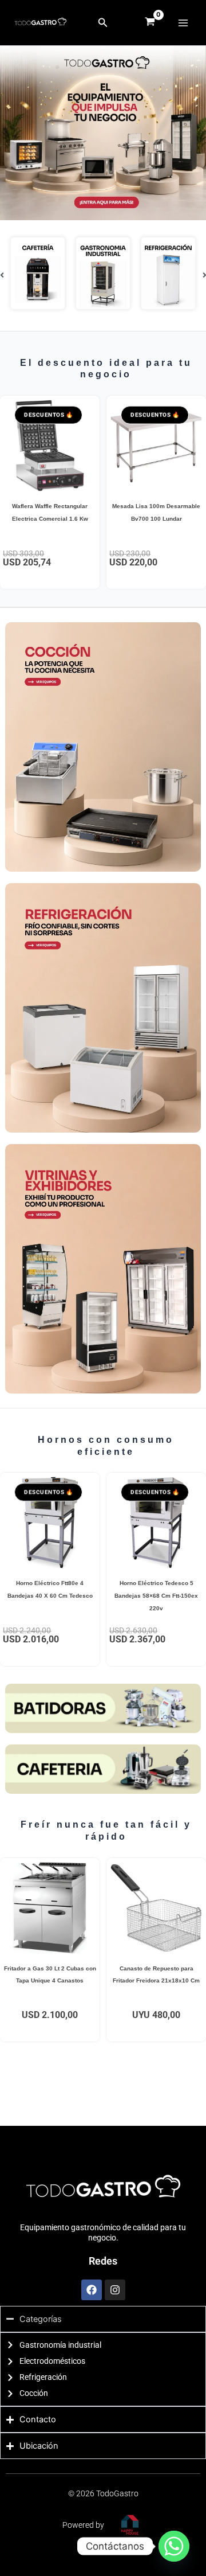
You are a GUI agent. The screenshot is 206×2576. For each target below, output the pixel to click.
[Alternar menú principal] (183, 22)
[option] (38, 275)
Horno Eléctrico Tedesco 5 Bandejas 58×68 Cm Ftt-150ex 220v (156, 1595)
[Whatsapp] (174, 2546)
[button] (103, 23)
